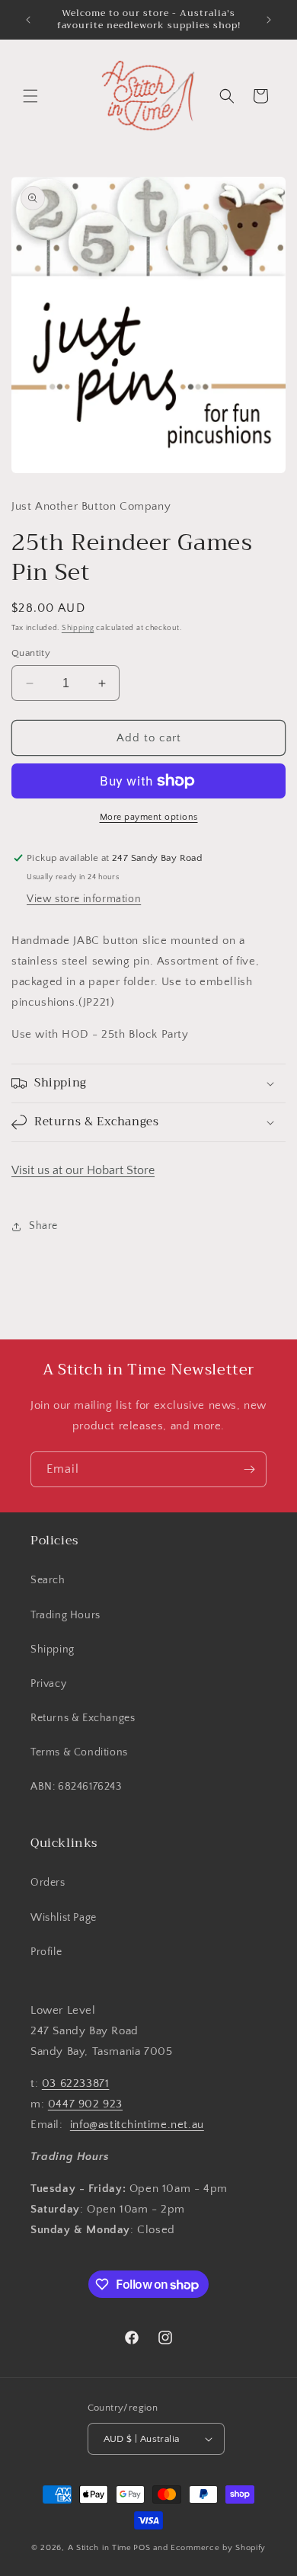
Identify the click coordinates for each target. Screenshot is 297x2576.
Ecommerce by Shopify (218, 2548)
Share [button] (43, 1226)
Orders (48, 1883)
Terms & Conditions (79, 1752)
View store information (84, 899)
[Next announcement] (269, 20)
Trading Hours (65, 1615)
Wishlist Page (64, 1918)
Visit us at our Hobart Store (83, 1170)
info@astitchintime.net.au (137, 2125)
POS (142, 2548)
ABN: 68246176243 (76, 1787)
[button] (30, 96)
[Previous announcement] (28, 20)
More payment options (149, 817)
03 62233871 (76, 2083)
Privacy (48, 1684)
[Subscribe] (249, 1469)
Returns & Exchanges (83, 1718)
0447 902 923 (85, 2104)
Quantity (31, 653)
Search (48, 1580)
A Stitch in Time (100, 2548)
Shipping (78, 628)
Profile (46, 1952)
